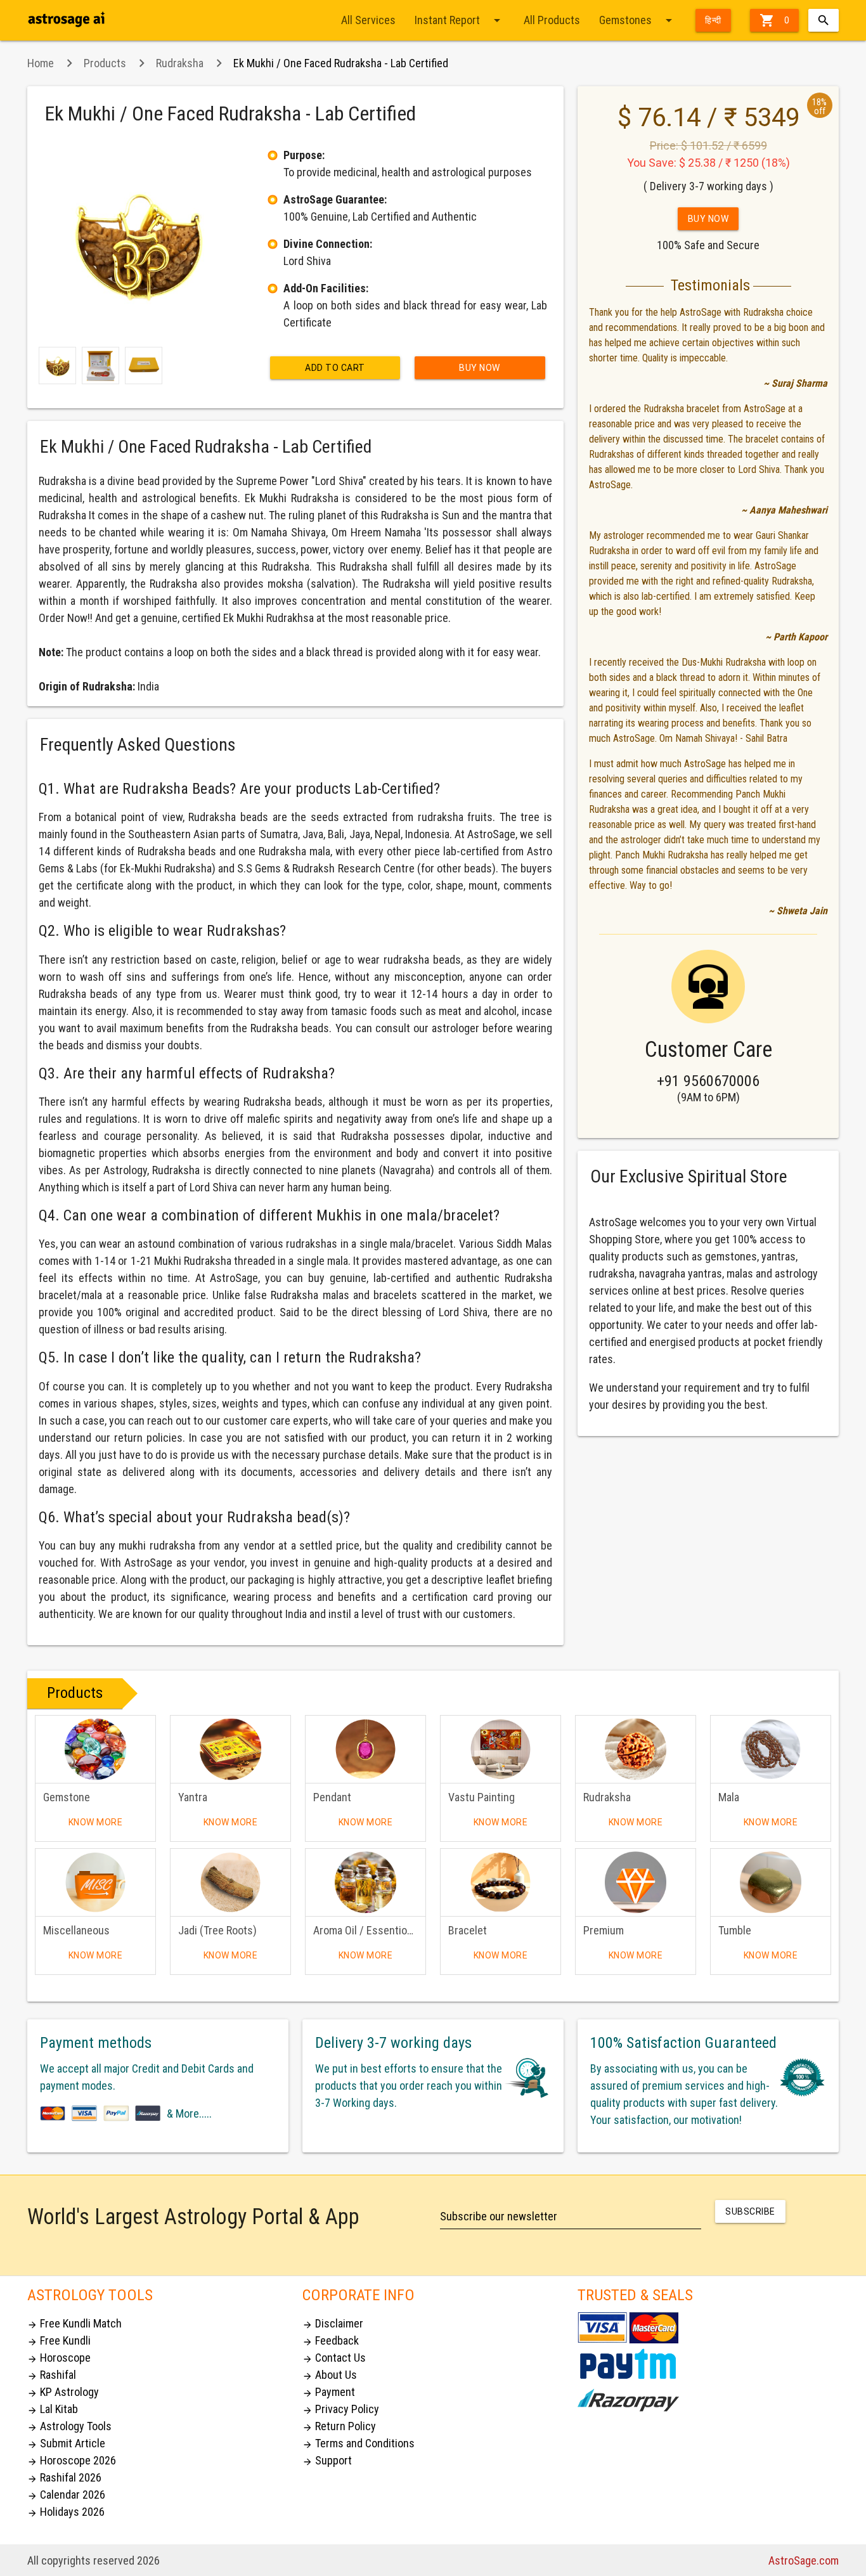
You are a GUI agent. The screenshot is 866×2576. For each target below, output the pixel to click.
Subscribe (750, 2211)
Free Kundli (59, 2340)
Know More (96, 1822)
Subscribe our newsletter (499, 2216)
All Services (368, 20)
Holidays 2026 (66, 2512)
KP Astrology (63, 2392)
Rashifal (52, 2375)
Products (105, 63)
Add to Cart (335, 368)
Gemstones (638, 20)
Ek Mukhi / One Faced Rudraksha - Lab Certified (341, 63)
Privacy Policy (341, 2409)
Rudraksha (180, 63)
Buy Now (480, 368)
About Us (330, 2375)
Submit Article (66, 2443)
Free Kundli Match (74, 2323)
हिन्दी (713, 20)
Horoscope (59, 2358)
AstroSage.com (804, 2560)
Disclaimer (333, 2323)
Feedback (331, 2340)
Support (327, 2460)
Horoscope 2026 (72, 2460)
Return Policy (339, 2426)
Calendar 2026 (66, 2495)
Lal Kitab (53, 2409)
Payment (329, 2392)
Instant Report (460, 20)
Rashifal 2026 (64, 2477)
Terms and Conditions (359, 2443)
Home (41, 63)
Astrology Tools (69, 2426)
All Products (552, 20)
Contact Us (334, 2358)
